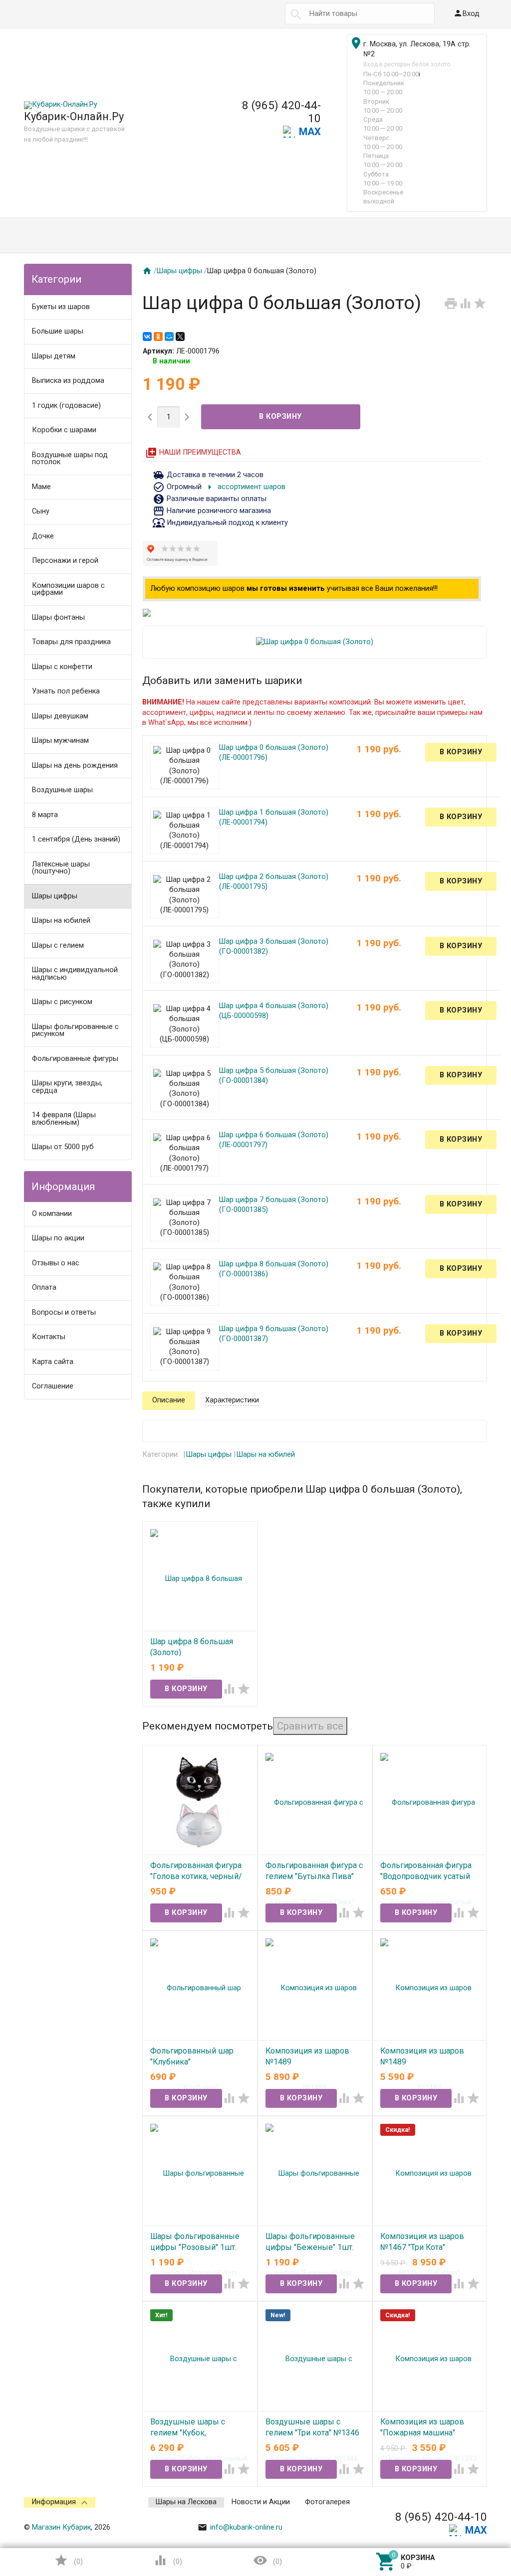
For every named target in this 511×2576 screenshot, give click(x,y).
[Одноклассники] (158, 337)
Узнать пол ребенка (66, 691)
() (68, 2560)
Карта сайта (53, 1362)
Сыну (41, 511)
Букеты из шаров (61, 307)
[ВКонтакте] (147, 337)
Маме (41, 487)
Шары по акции (58, 1238)
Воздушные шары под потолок (70, 459)
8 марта (45, 815)
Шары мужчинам (60, 741)
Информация (54, 2502)
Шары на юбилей (61, 921)
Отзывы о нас (56, 1263)
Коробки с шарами (64, 430)
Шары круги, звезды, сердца (67, 1087)
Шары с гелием (58, 945)
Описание (169, 1400)
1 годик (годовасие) (66, 406)
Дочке (43, 536)
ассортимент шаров (245, 487)
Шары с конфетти (62, 667)
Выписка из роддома (68, 381)
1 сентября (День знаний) (76, 839)
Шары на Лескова (186, 2502)
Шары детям (54, 356)
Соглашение (53, 1386)
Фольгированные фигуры (75, 1059)
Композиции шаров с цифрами (68, 589)
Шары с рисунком (62, 1002)
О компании (52, 1214)
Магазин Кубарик (61, 2527)
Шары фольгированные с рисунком (75, 1030)
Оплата (44, 1288)
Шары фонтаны (58, 617)
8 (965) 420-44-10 (281, 112)
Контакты (49, 1337)
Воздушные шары (62, 790)
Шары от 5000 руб (63, 1147)
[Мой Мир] (169, 337)
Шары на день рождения (75, 766)
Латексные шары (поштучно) (61, 868)
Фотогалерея (327, 2502)
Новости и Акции (261, 2502)
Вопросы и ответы (64, 1312)
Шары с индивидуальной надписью (75, 974)
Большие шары (58, 331)
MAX (310, 132)
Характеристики (232, 1400)
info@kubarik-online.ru (240, 2527)
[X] (180, 337)
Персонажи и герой (65, 561)
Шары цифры (55, 896)
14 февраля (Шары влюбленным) (64, 1119)
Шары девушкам (60, 716)
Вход (466, 13)
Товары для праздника (71, 642)
